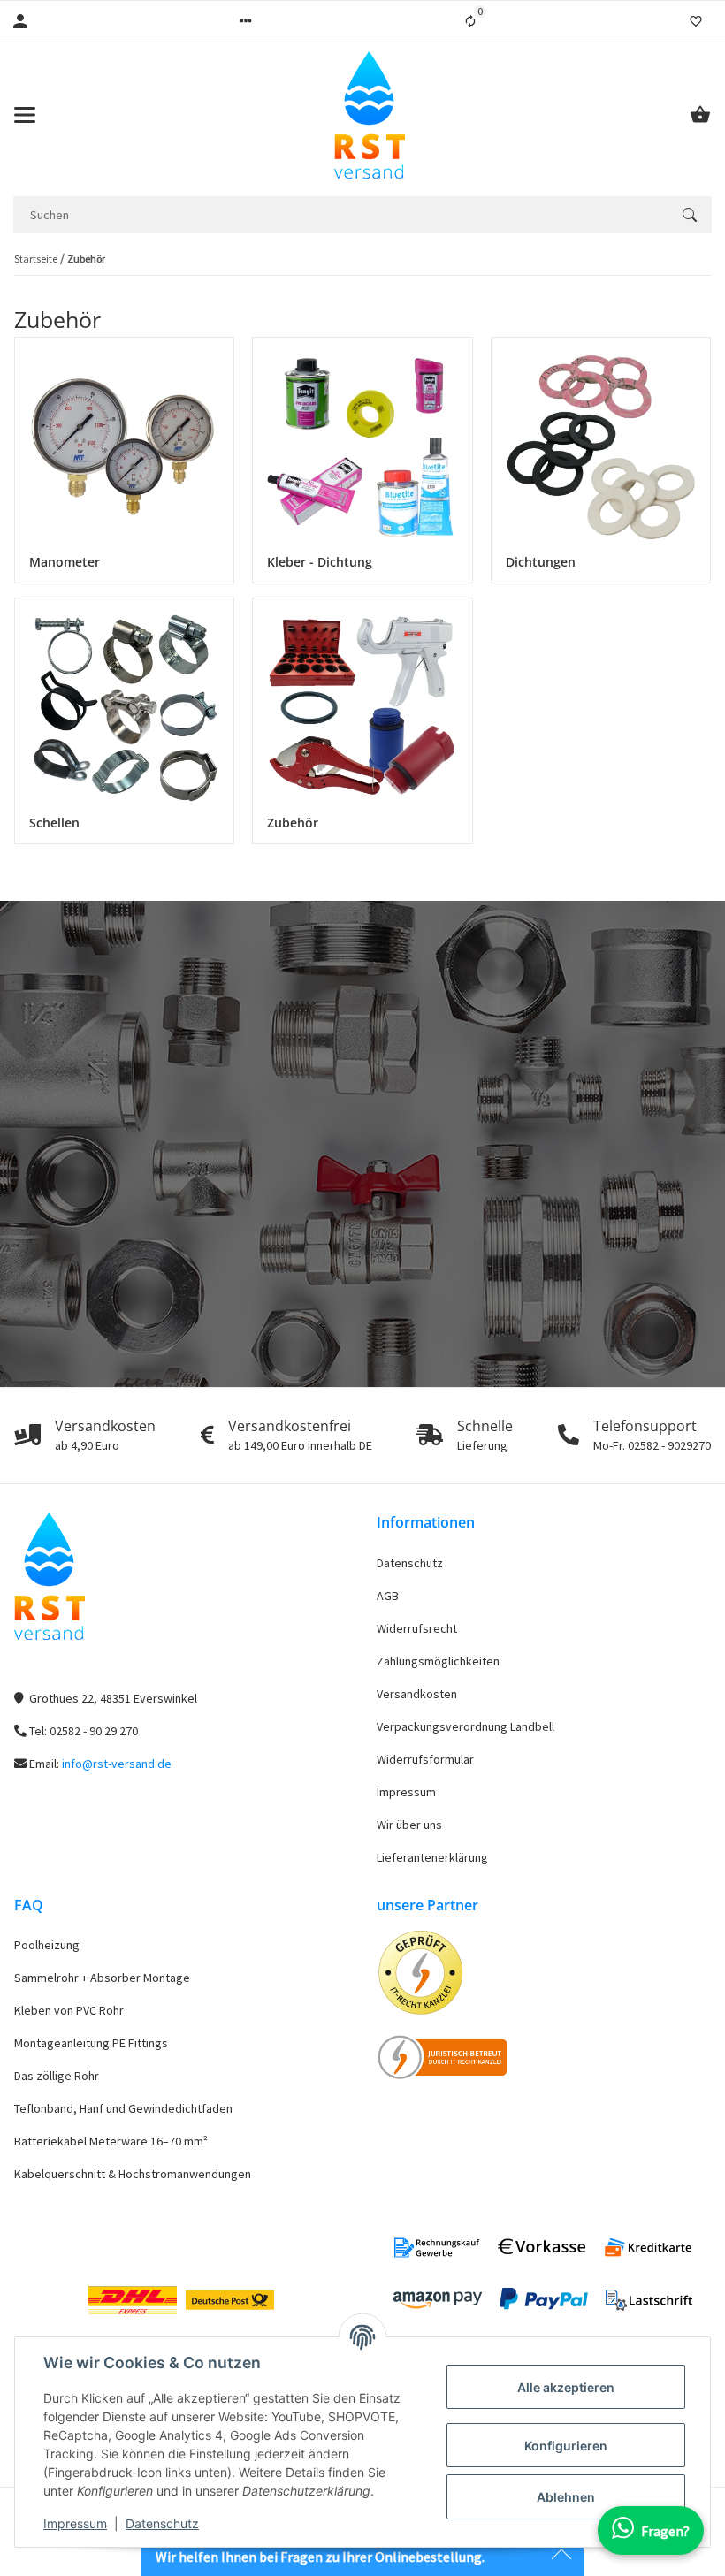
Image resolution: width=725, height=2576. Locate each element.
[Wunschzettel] (696, 21)
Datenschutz (162, 2523)
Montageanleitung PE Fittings (91, 2043)
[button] (246, 21)
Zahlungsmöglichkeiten (438, 1661)
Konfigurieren (566, 2446)
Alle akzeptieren (566, 2387)
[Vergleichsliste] (470, 21)
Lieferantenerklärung (432, 1857)
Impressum (75, 2523)
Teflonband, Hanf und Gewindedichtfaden (123, 2108)
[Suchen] (690, 215)
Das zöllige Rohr (57, 2076)
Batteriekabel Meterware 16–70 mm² (111, 2141)
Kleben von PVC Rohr (69, 2010)
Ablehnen (566, 2497)
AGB (388, 1596)
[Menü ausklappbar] (25, 115)
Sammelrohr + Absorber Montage (102, 1978)
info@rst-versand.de (117, 1764)
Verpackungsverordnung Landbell (466, 1726)
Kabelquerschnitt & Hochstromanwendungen (133, 2174)
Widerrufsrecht (417, 1628)
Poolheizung (47, 1945)
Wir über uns (409, 1825)
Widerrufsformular (425, 1759)
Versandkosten (417, 1694)
